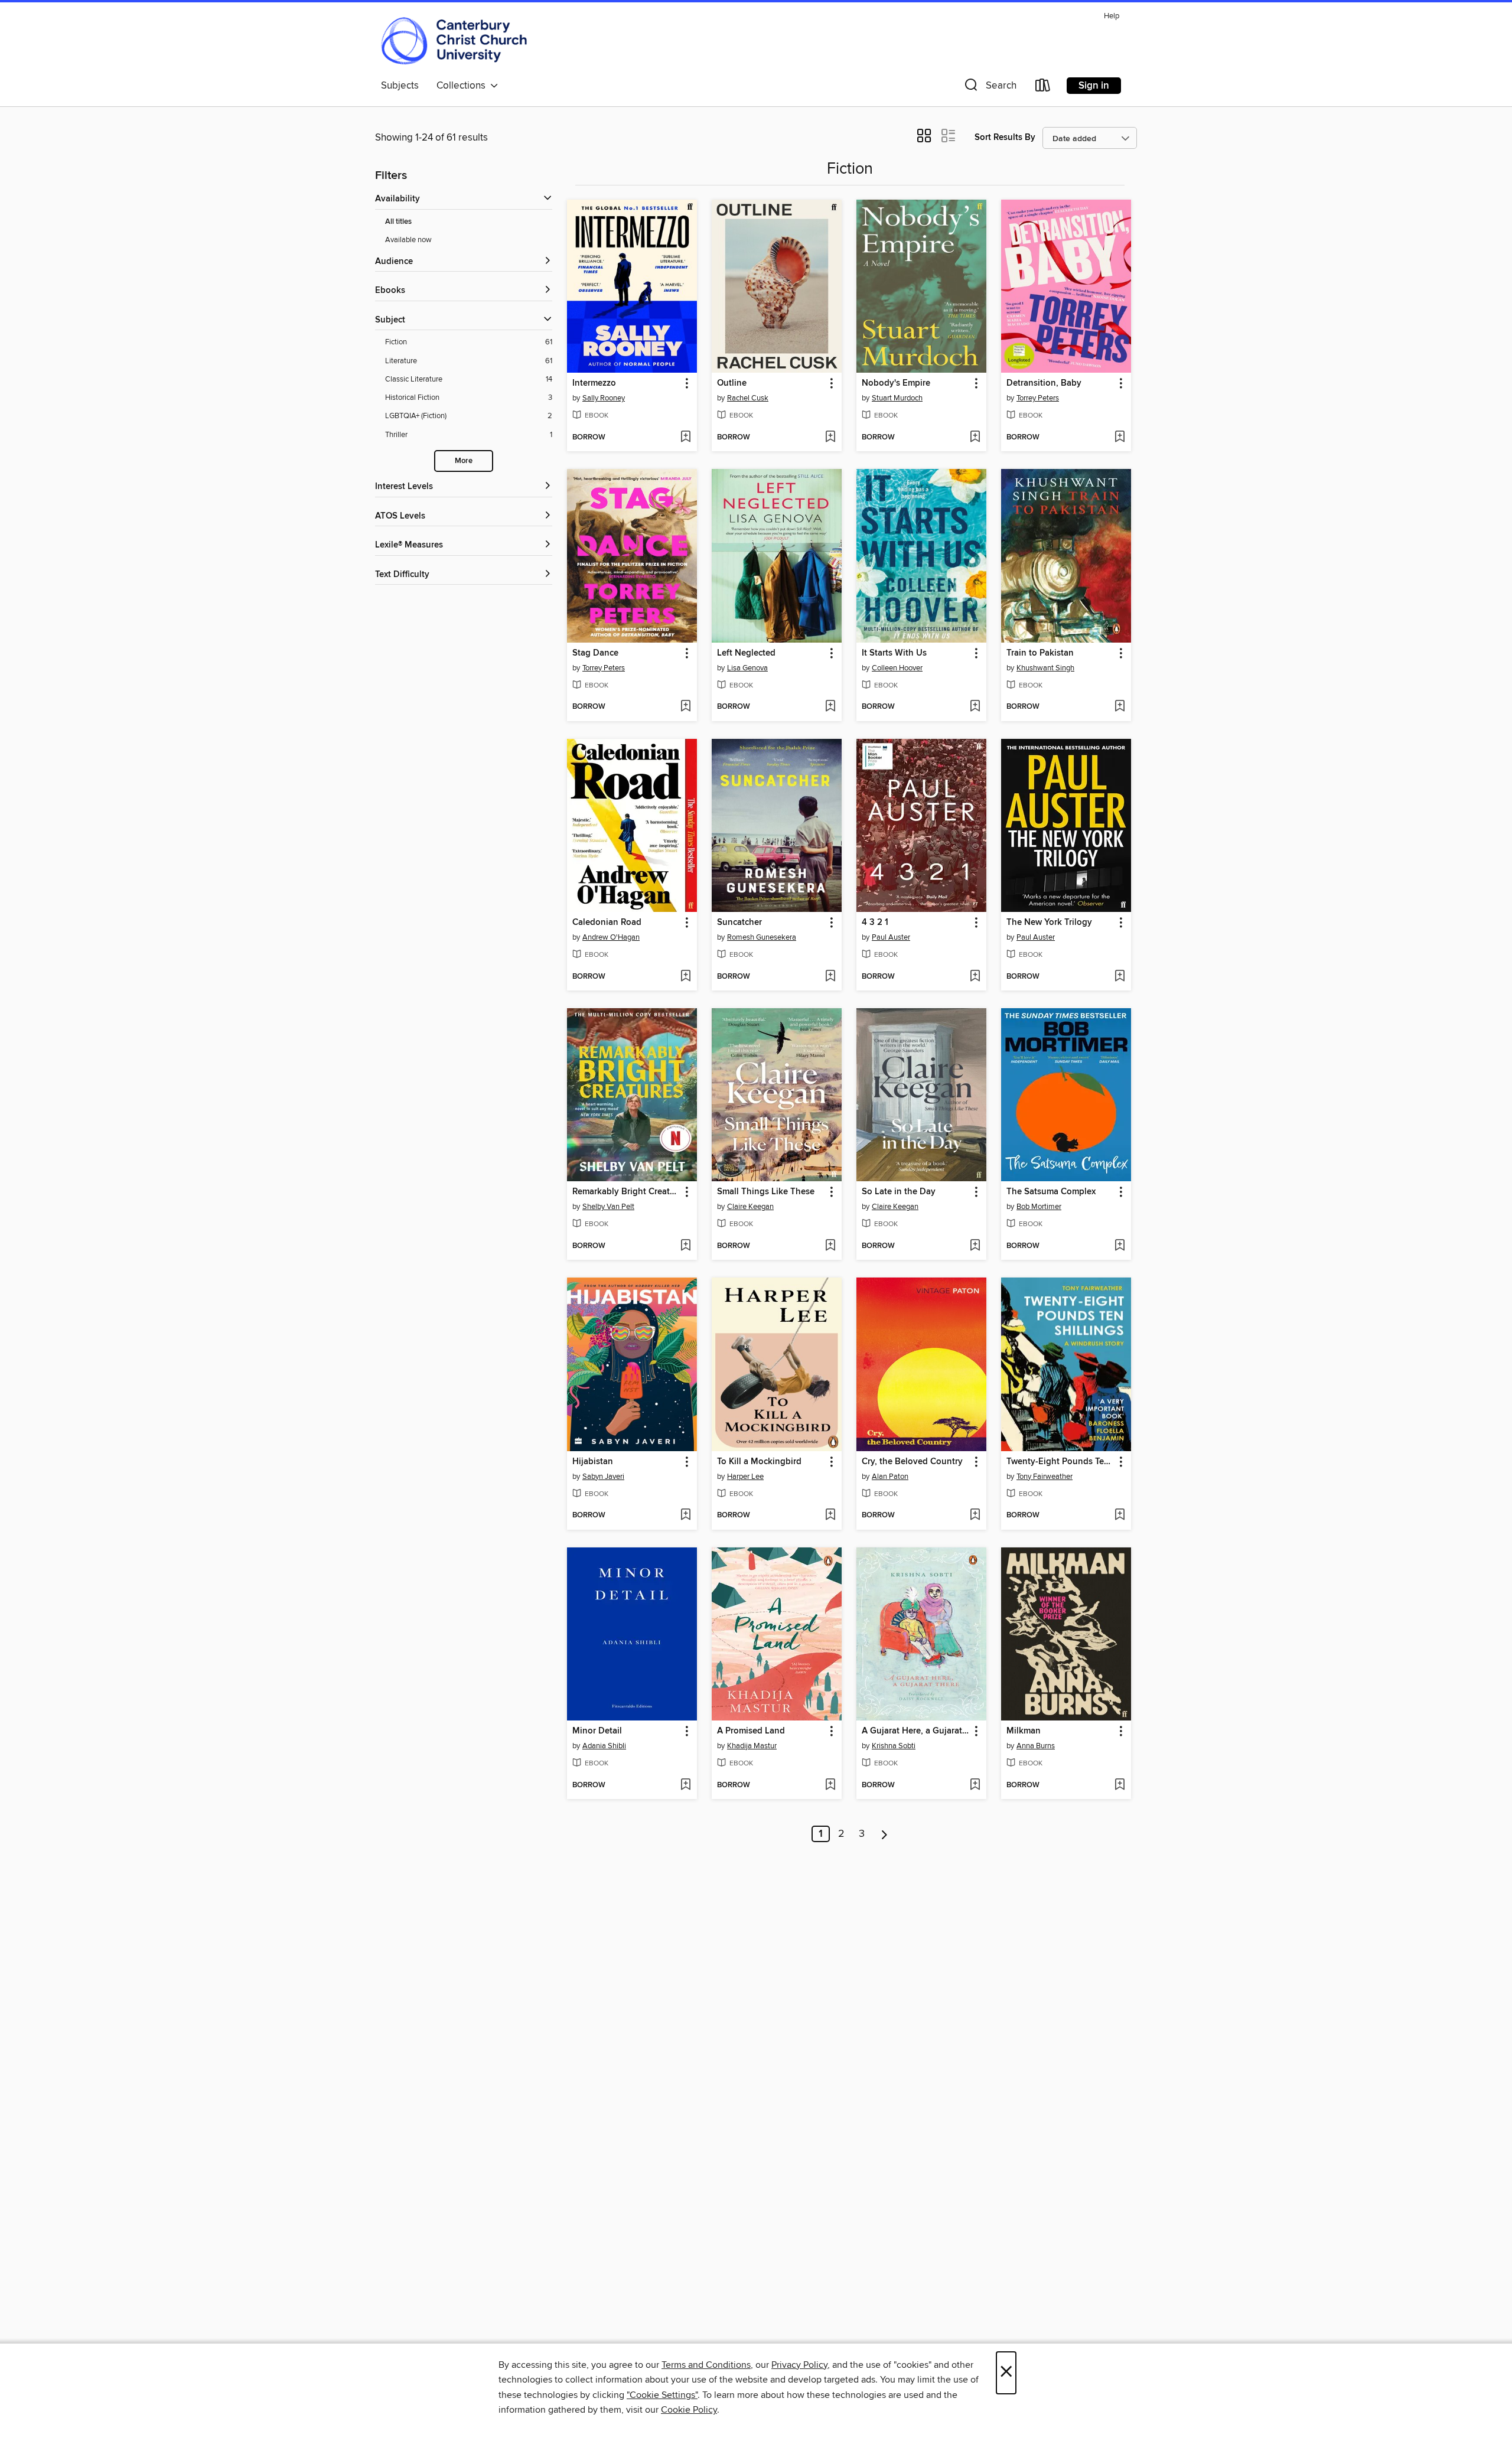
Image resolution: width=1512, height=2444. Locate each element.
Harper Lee (745, 1477)
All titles (398, 222)
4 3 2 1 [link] (875, 923)
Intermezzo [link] (594, 383)
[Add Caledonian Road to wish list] (685, 977)
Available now (408, 240)
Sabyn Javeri (603, 1477)
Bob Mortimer (1039, 1207)
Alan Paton (890, 1477)
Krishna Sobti (894, 1746)
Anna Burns (1036, 1746)
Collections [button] (463, 86)
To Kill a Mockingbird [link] (759, 1462)
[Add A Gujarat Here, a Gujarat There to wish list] (975, 1785)
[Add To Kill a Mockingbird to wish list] (830, 1516)
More (464, 461)
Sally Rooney (604, 398)
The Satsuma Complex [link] (1051, 1192)
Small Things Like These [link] (766, 1192)
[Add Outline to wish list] (830, 438)
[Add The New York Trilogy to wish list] (1120, 977)
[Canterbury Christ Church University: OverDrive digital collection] (454, 41)
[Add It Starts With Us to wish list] (975, 707)
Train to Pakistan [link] (1040, 653)
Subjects (400, 86)
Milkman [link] (1024, 1731)
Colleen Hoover (897, 668)
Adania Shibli (604, 1746)
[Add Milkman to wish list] (1120, 1785)
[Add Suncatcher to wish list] (830, 977)
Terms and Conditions (706, 2365)
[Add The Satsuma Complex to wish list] (1120, 1246)
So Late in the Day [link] (899, 1192)
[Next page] (884, 1834)
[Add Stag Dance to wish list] (685, 707)
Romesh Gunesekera (762, 937)
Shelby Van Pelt (608, 1207)
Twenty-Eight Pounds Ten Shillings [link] (1060, 1462)
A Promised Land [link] (751, 1731)
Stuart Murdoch (897, 398)
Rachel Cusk (748, 398)
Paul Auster (891, 937)
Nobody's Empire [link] (896, 383)
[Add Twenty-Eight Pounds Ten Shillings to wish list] (1120, 1516)
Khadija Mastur (752, 1746)
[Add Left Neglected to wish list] (830, 707)
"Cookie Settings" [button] (662, 2395)
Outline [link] (732, 383)
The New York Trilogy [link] (1049, 923)
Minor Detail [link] (597, 1731)
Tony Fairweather (1045, 1477)
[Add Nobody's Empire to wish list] (975, 438)
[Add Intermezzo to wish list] (685, 438)
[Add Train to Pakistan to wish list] (1120, 707)
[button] (989, 88)
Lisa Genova (747, 668)
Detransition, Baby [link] (1044, 383)
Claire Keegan (750, 1207)
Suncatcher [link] (739, 923)
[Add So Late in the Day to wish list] (975, 1246)
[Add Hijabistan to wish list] (685, 1516)
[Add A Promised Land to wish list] (830, 1785)
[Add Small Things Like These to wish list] (830, 1246)
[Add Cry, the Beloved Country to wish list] (975, 1516)
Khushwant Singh (1045, 668)
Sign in (1094, 86)
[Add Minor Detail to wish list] (685, 1785)
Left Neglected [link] (746, 653)
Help (1112, 16)
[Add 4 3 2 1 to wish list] (975, 977)
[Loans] (1043, 88)
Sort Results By (1005, 137)
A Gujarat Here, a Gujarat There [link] (916, 1731)
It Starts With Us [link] (894, 653)
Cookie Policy (689, 2410)
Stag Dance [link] (595, 653)
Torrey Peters (1038, 398)
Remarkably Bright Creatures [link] (626, 1192)
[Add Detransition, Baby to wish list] (1120, 438)
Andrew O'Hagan (611, 937)
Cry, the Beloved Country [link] (912, 1462)
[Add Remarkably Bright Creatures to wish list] (685, 1246)
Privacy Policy (799, 2365)
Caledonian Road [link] (607, 923)
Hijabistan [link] (593, 1462)
